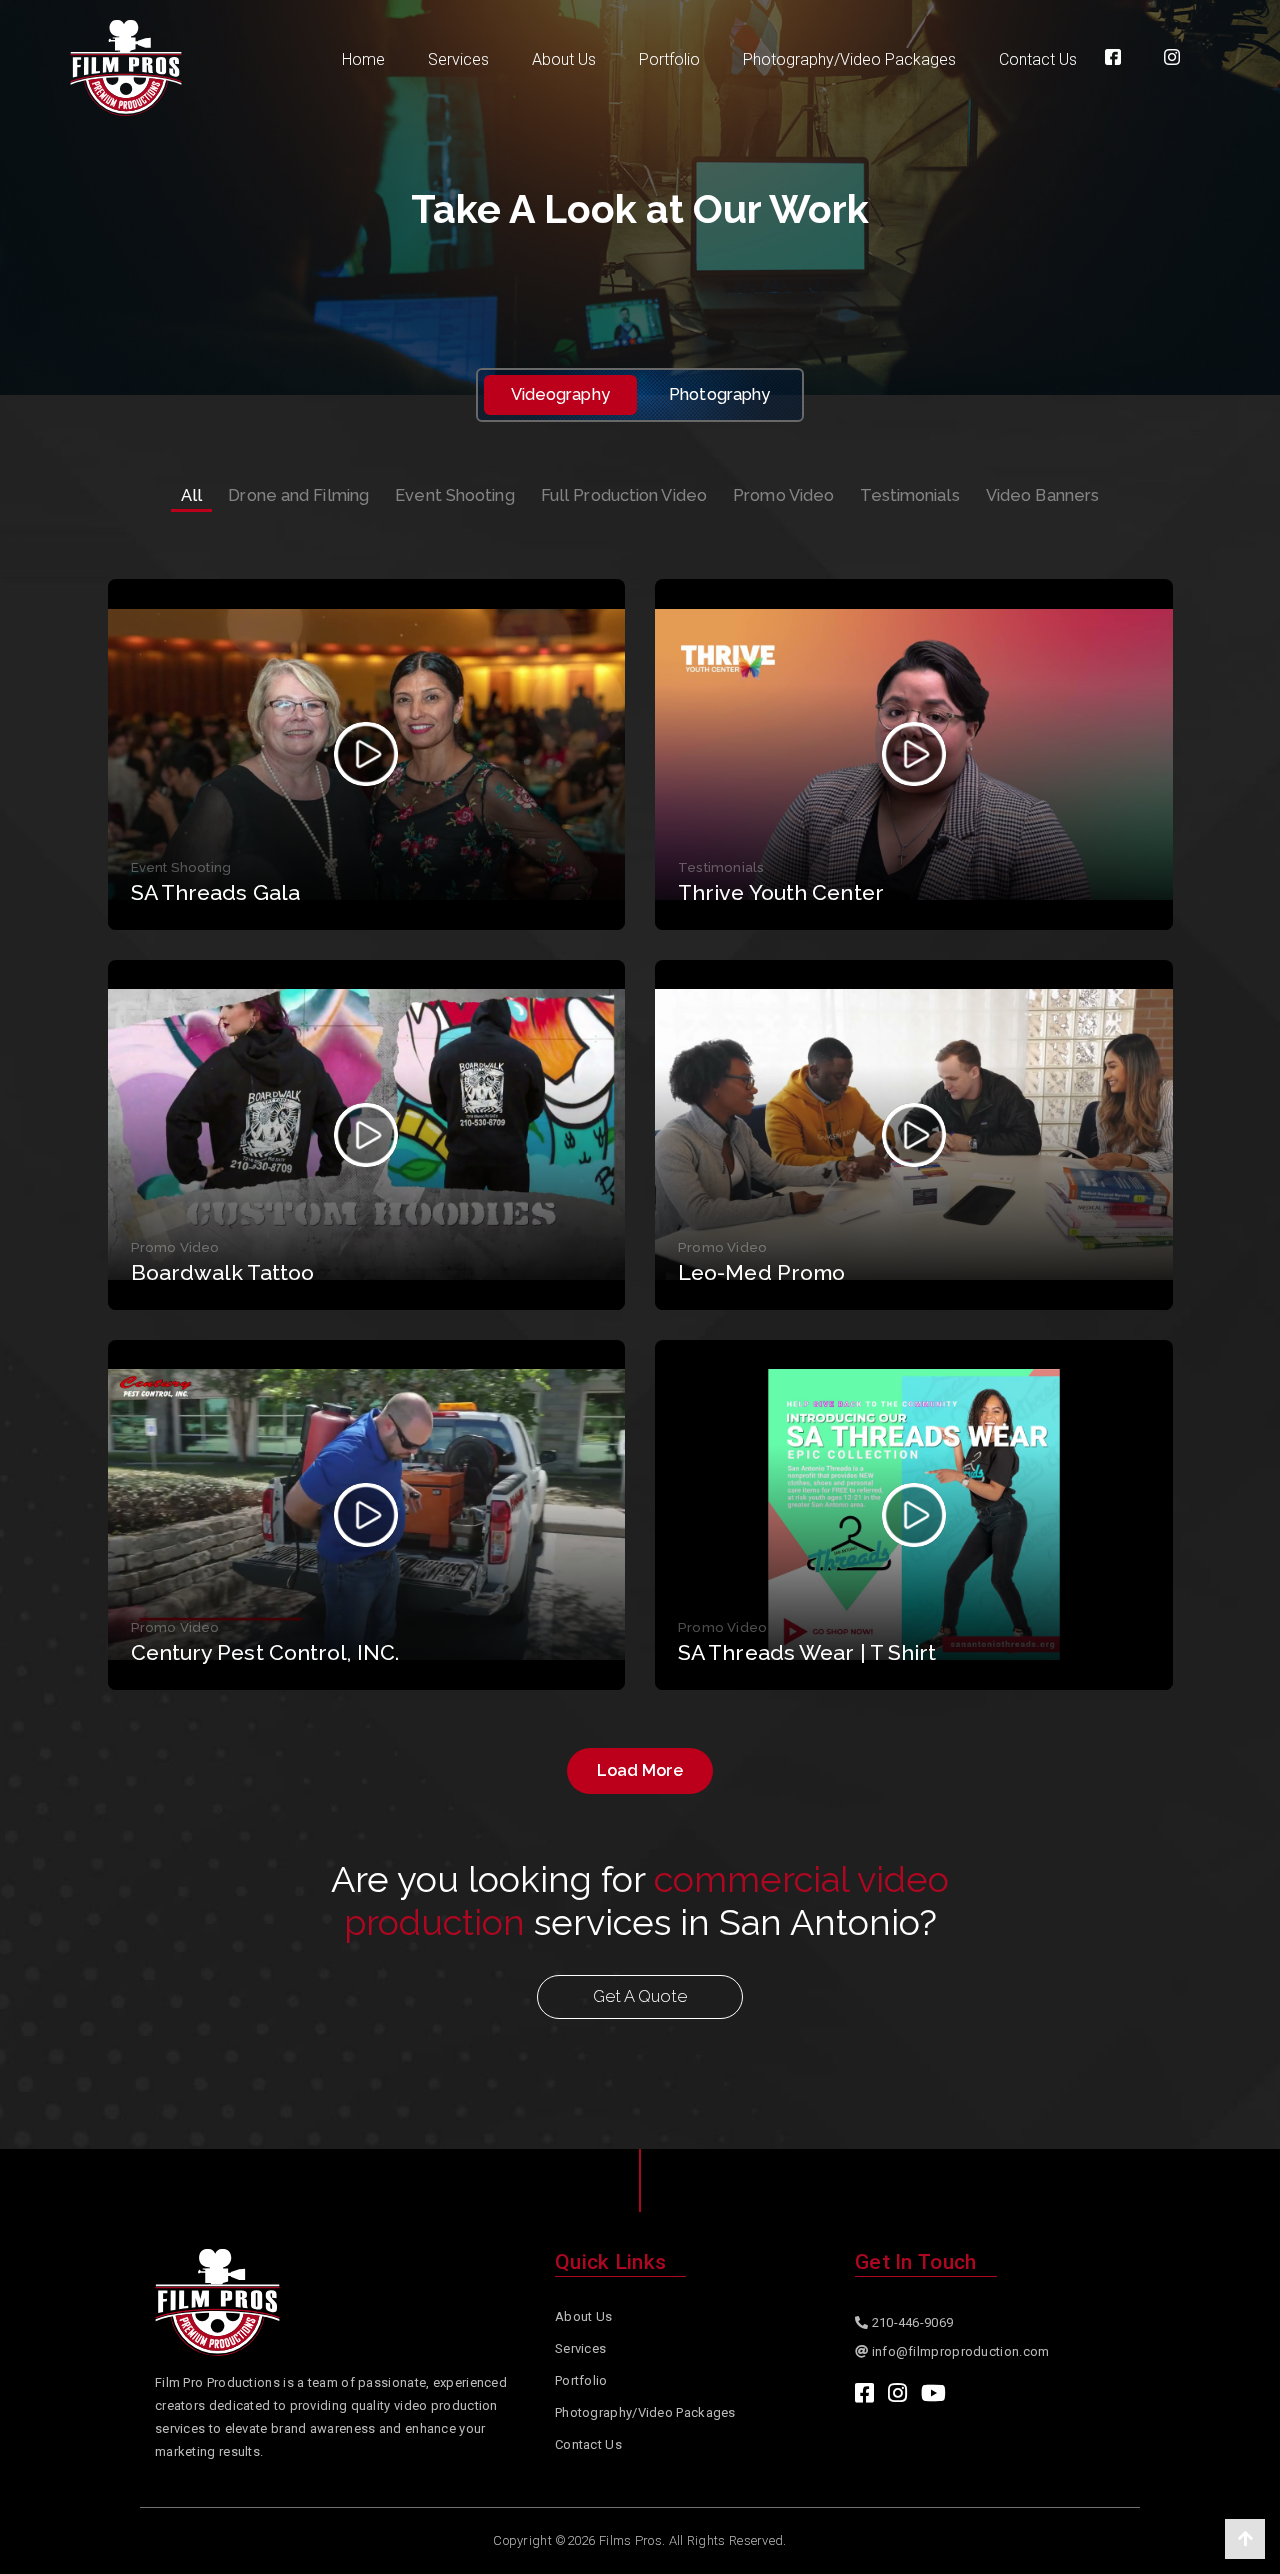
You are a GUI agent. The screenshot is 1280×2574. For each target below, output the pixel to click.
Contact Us (1038, 59)
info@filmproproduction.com (960, 2351)
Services (458, 59)
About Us (564, 59)
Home (363, 59)
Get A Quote (640, 1996)
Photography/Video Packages (849, 59)
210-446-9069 (910, 2322)
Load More (640, 1770)
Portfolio (669, 59)
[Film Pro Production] (126, 68)
